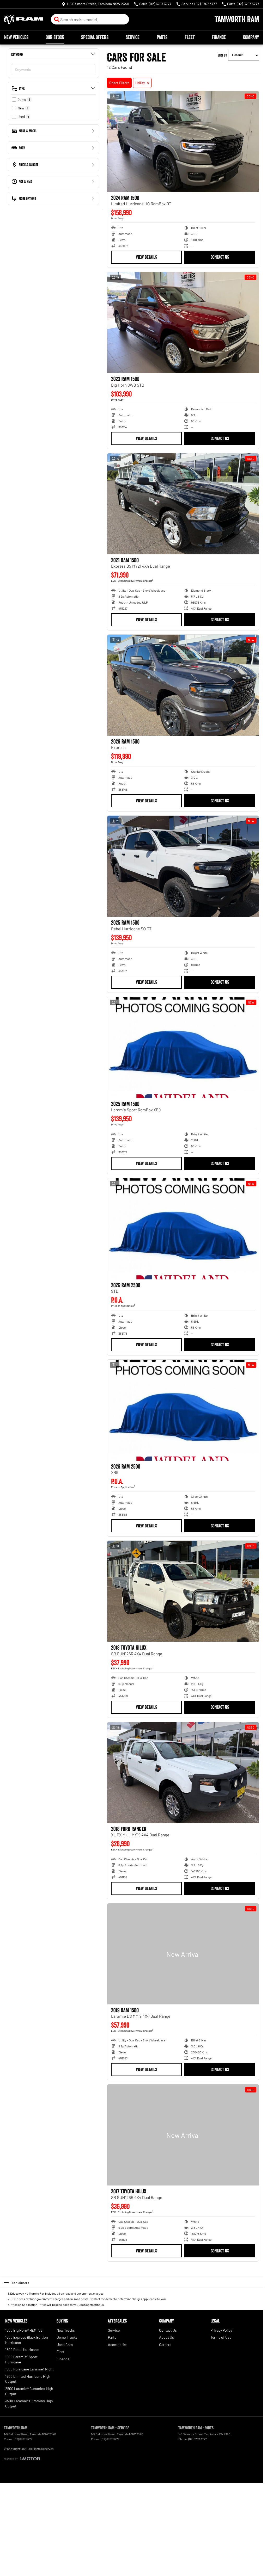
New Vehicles (16, 37)
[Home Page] (23, 19)
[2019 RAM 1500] (183, 1954)
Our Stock (55, 37)
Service (133, 37)
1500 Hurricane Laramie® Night (29, 2369)
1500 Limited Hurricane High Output (28, 2379)
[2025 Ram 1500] (183, 866)
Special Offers (95, 37)
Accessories (118, 2345)
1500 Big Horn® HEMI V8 (24, 2330)
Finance (219, 37)
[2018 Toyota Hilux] (183, 1591)
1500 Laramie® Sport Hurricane (21, 2359)
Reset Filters (119, 83)
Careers (165, 2345)
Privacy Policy (221, 2330)
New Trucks (66, 2330)
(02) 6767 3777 (23, 2439)
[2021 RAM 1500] (183, 504)
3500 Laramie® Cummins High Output (29, 2403)
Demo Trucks (67, 2337)
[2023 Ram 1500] (183, 323)
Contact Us (220, 257)
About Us (166, 2337)
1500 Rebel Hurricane (22, 2349)
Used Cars (65, 2345)
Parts (162, 37)
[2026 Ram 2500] (183, 1229)
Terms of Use (221, 2337)
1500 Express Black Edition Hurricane (27, 2340)
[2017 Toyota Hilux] (183, 2135)
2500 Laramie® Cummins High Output (29, 2391)
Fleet (190, 37)
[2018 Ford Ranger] (183, 1773)
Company (251, 37)
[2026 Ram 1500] (183, 685)
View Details (146, 257)
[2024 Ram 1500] (183, 141)
